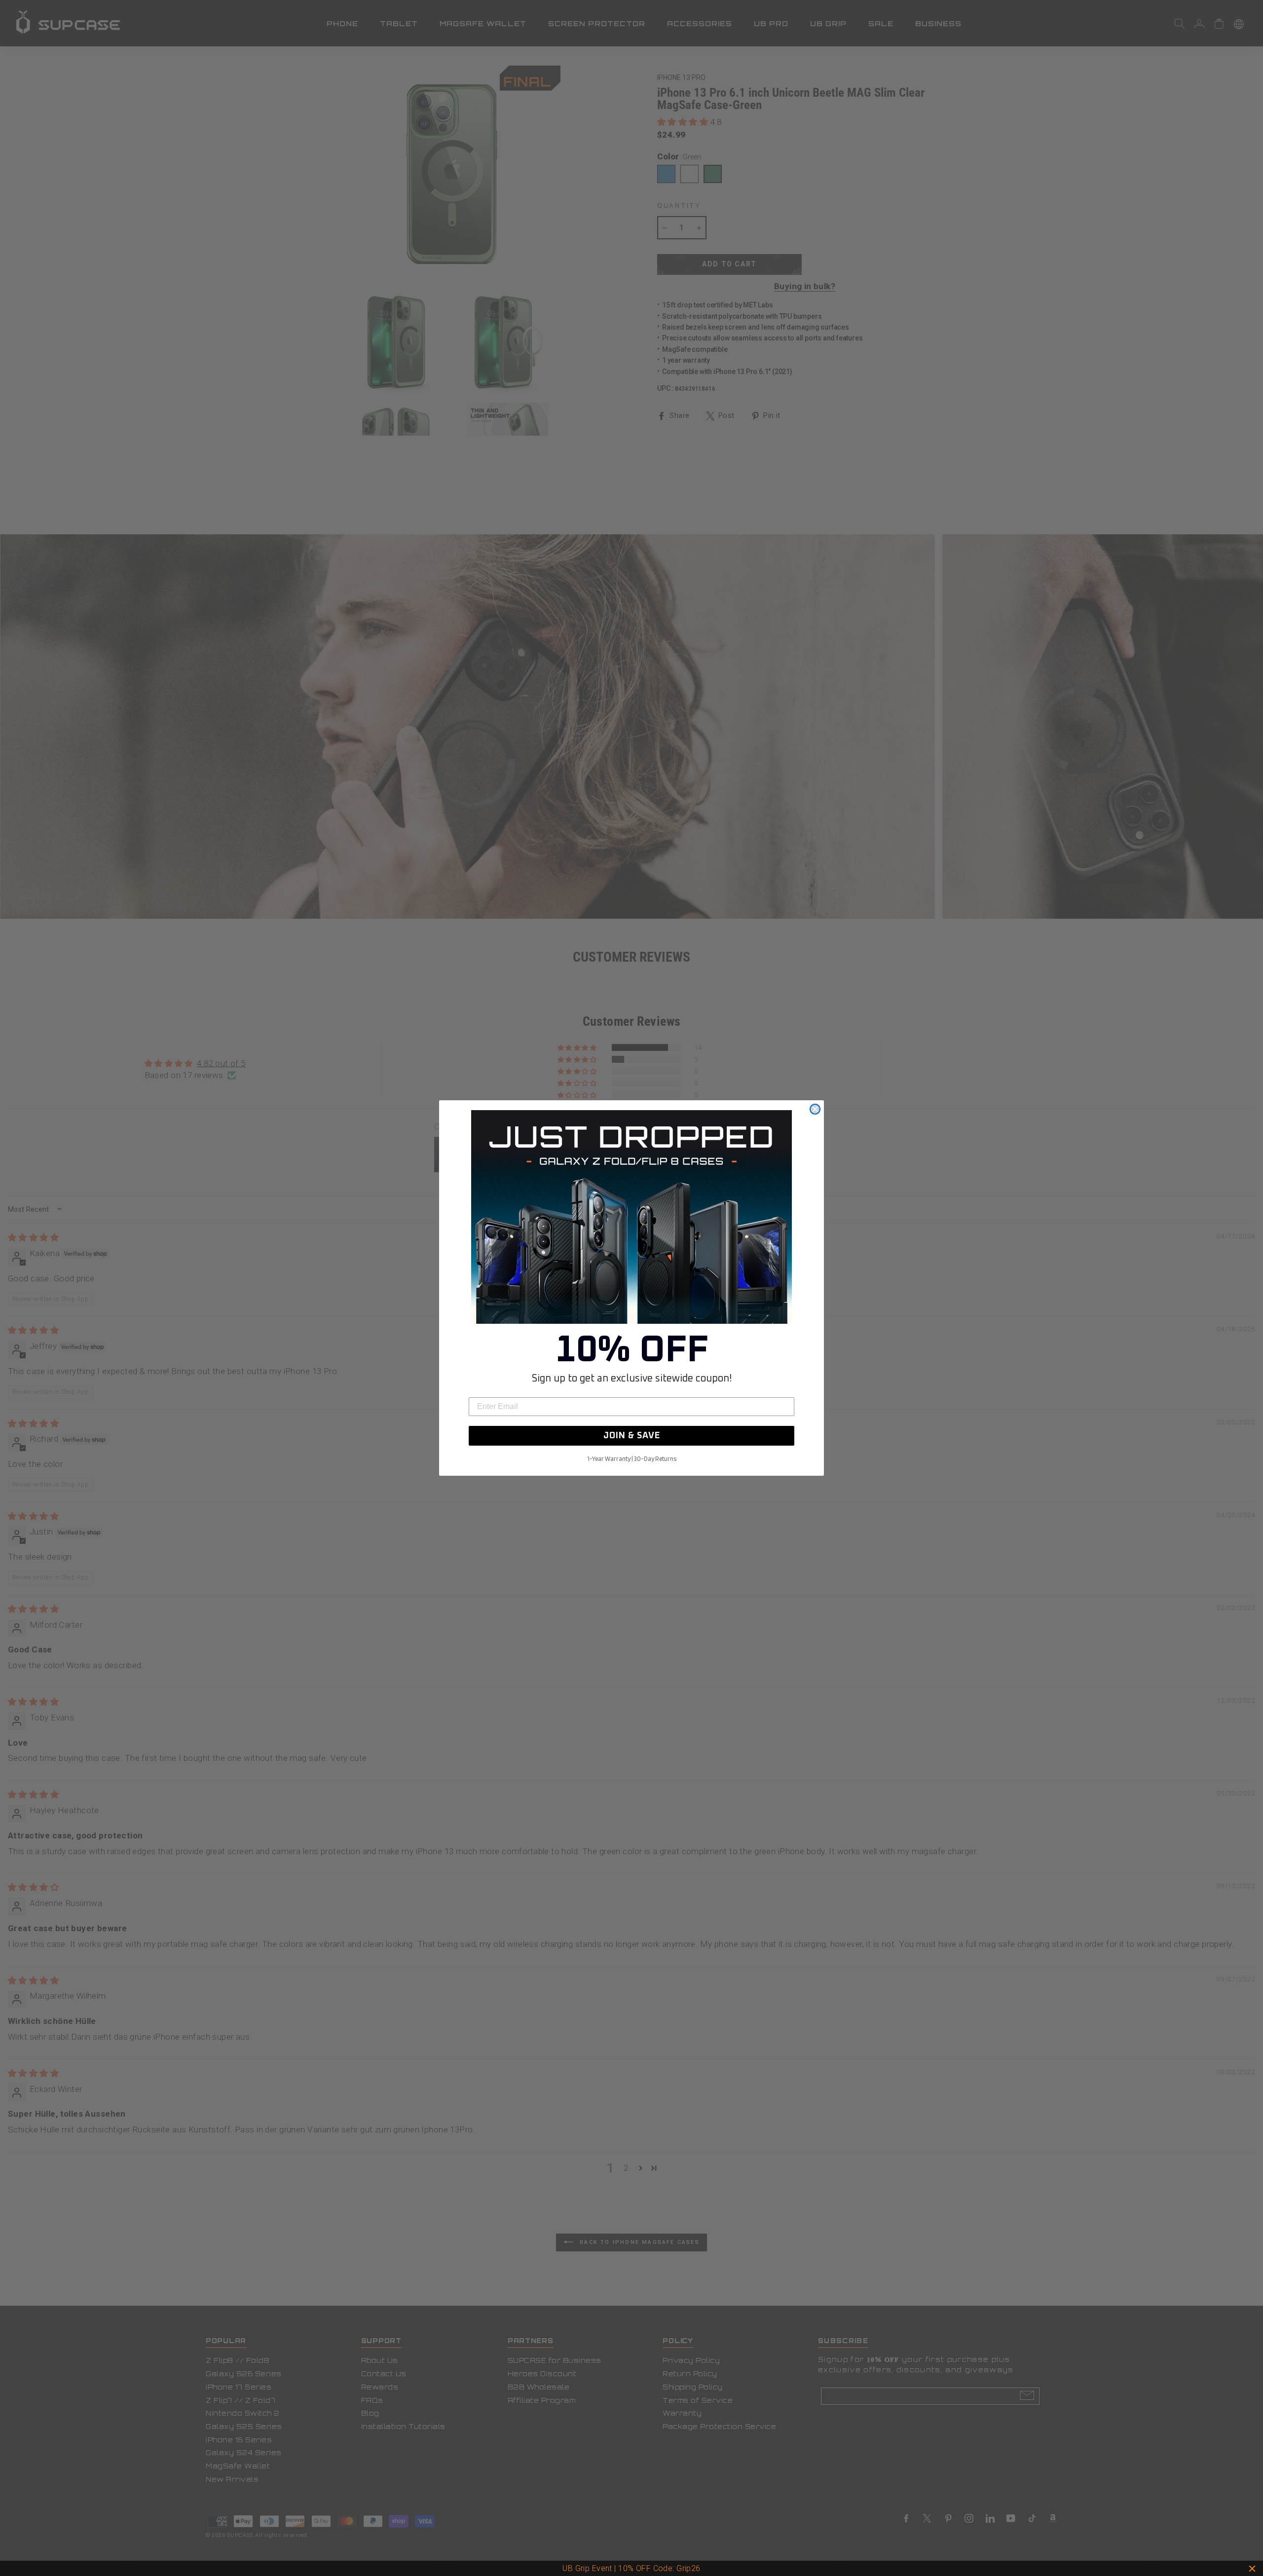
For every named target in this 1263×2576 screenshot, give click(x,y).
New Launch (675, 2568)
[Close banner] (1252, 2569)
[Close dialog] (815, 1109)
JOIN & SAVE (632, 1436)
